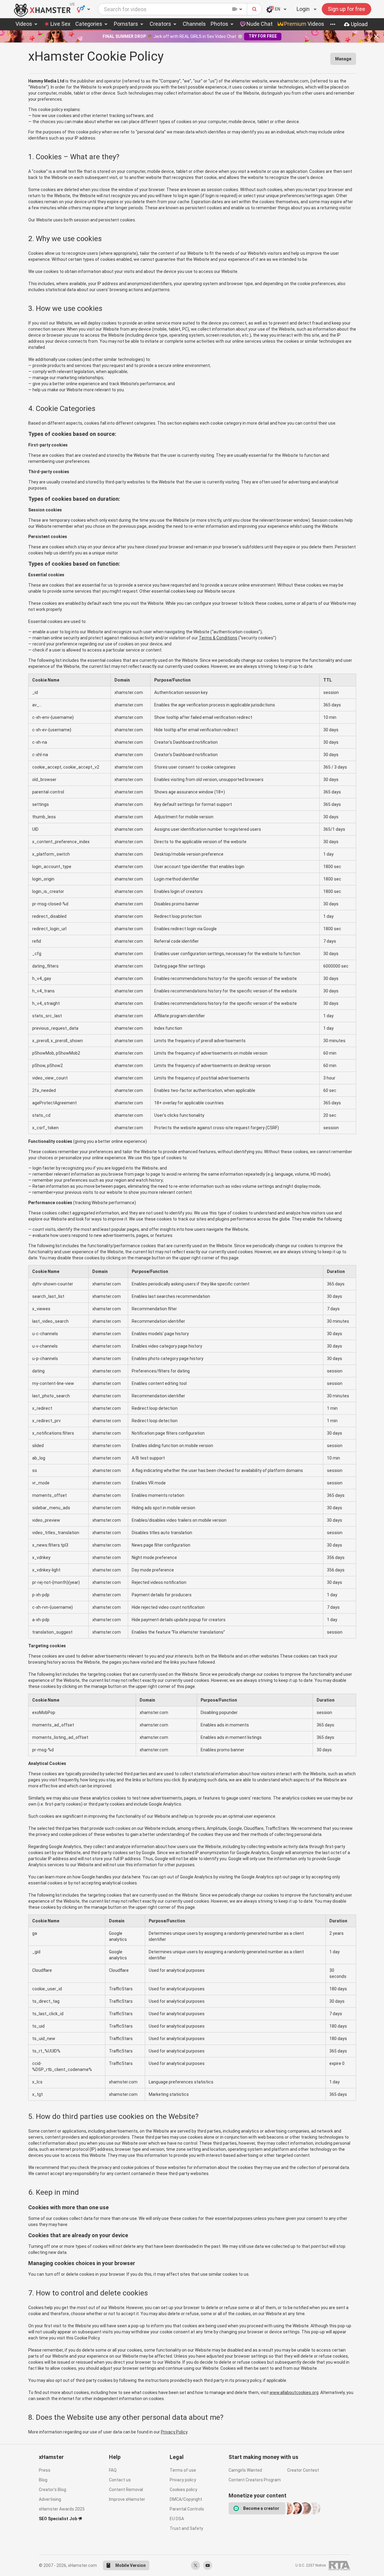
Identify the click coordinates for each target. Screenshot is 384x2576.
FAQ (113, 2470)
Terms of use (183, 2470)
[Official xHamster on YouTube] (208, 2565)
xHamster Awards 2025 (62, 2509)
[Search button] (255, 9)
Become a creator (261, 2508)
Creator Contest (303, 2470)
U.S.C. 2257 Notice (311, 2565)
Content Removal (126, 2490)
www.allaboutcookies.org (294, 2392)
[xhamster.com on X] (195, 2565)
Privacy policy (183, 2480)
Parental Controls (187, 2509)
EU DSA (177, 2519)
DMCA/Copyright (186, 2499)
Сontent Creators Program (255, 2480)
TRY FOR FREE (263, 36)
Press (45, 2470)
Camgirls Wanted (245, 2470)
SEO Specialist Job (58, 2519)
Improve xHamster (127, 2499)
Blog (43, 2480)
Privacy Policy (174, 2432)
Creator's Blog (53, 2490)
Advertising (50, 2499)
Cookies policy (184, 2490)
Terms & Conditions (218, 638)
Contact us (120, 2480)
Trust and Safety (186, 2528)
